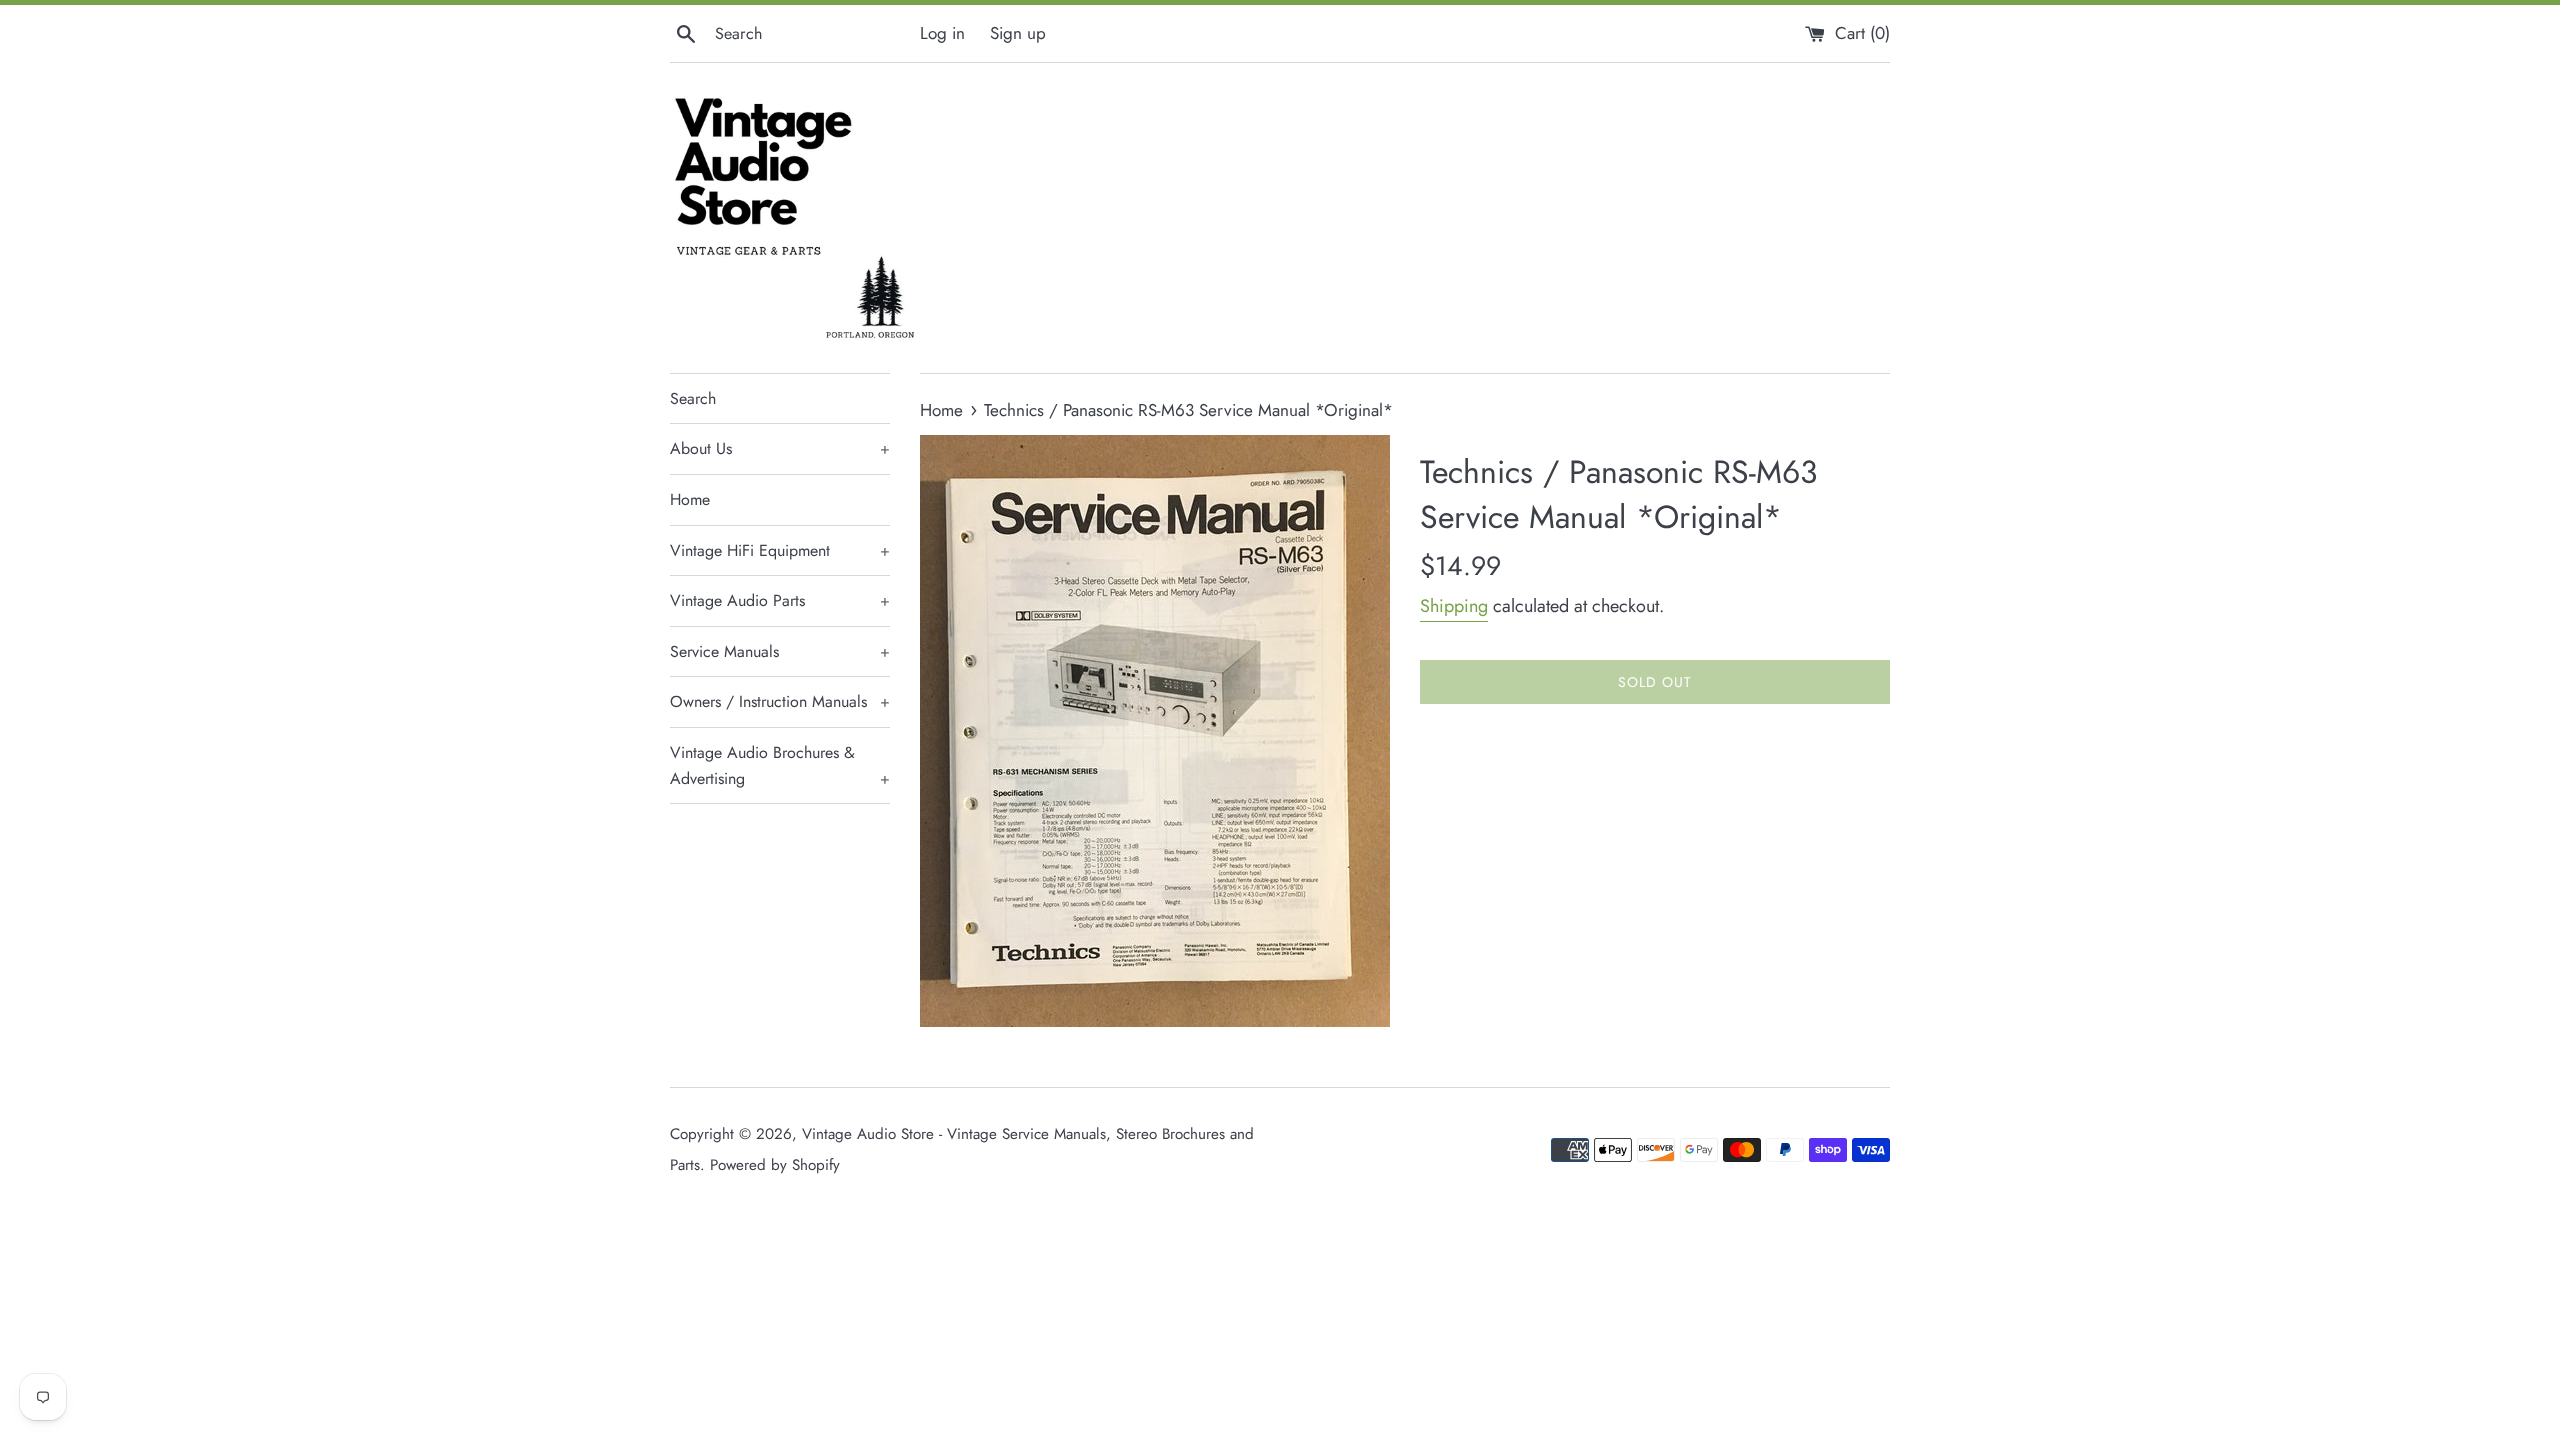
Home (690, 499)
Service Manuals (780, 651)
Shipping (1454, 606)
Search (693, 398)
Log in (942, 33)
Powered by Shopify (775, 1165)
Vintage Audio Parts (780, 600)
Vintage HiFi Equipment (780, 550)
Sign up (1018, 33)
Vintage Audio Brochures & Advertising (780, 765)
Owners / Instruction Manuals (780, 701)
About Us (780, 448)
